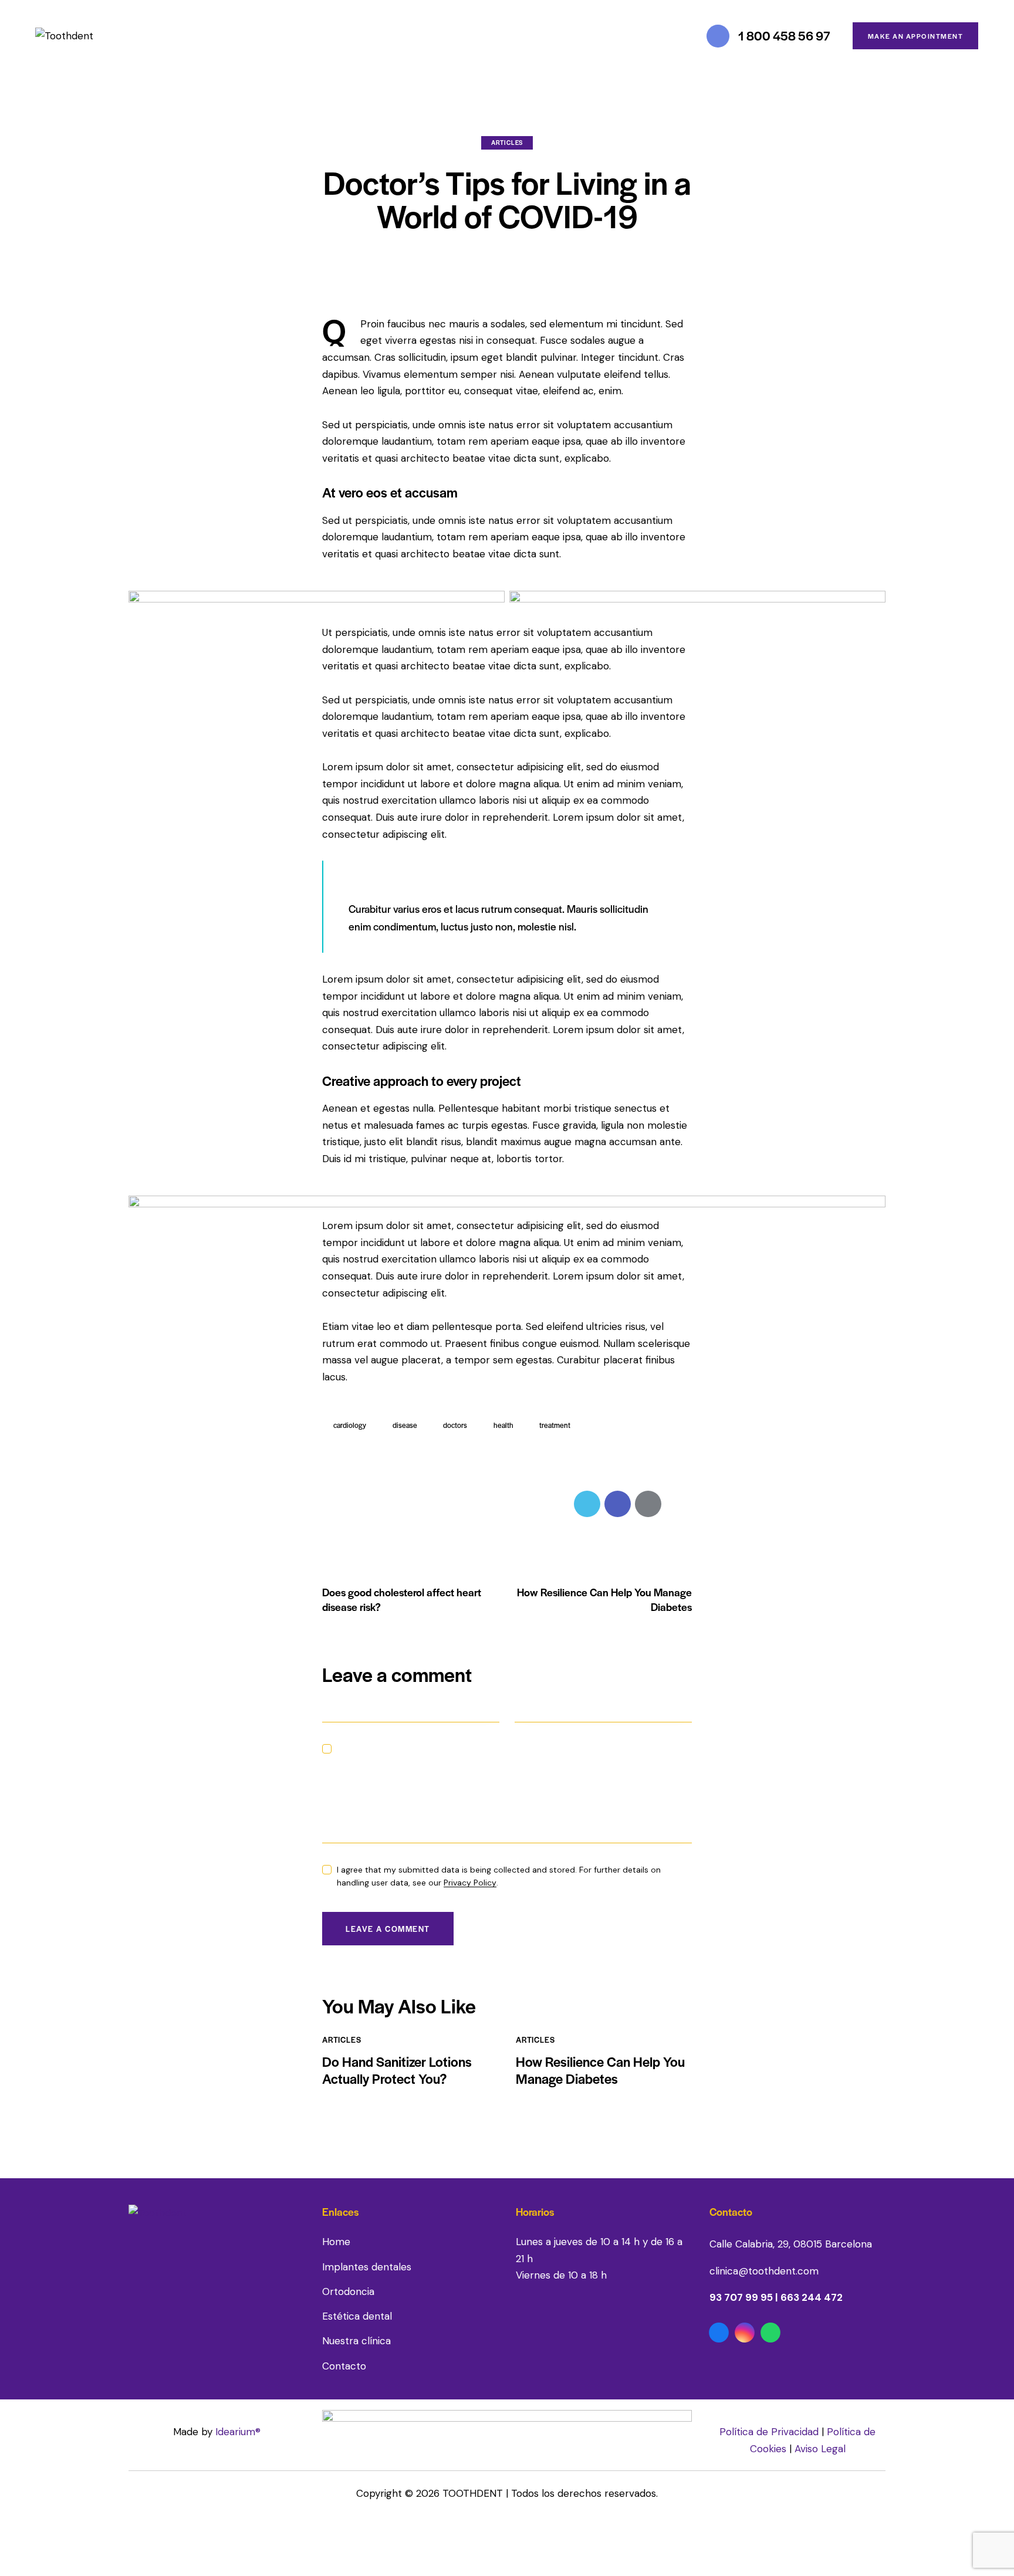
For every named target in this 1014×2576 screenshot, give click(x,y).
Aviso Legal (820, 2449)
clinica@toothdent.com (764, 2271)
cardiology (350, 1425)
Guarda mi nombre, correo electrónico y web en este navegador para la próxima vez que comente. (509, 1755)
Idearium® (238, 2432)
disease (405, 1425)
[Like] (337, 1504)
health (503, 1425)
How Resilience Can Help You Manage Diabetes (600, 2070)
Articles (507, 142)
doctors (455, 1425)
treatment (555, 1425)
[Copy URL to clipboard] (679, 1504)
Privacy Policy (470, 1883)
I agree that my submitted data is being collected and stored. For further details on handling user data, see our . (499, 1876)
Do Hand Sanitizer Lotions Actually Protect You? (397, 2070)
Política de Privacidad (769, 2432)
